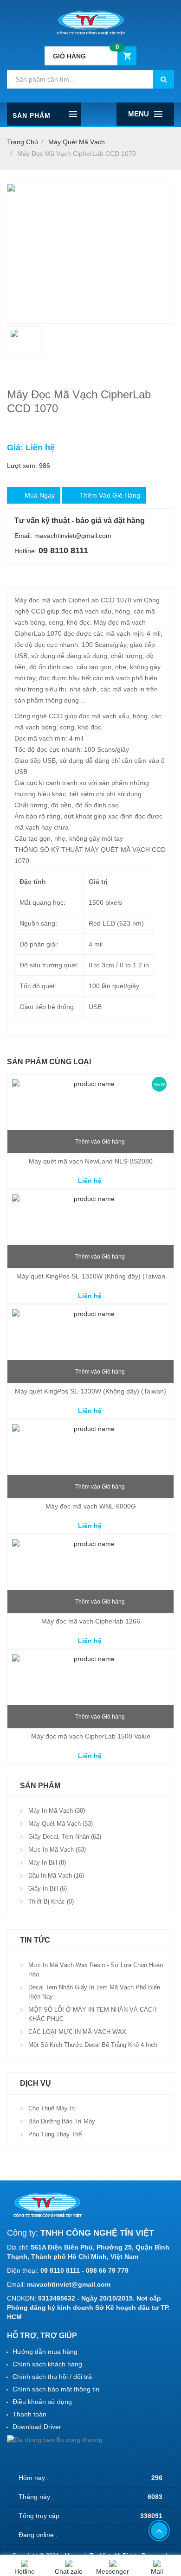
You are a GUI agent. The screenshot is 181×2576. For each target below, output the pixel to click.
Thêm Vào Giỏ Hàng (110, 495)
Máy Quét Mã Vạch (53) (61, 1824)
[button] (90, 56)
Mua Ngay (40, 495)
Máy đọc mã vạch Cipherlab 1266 (91, 1621)
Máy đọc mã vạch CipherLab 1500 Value (91, 1736)
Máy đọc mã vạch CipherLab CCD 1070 (77, 153)
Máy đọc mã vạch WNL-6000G (91, 1506)
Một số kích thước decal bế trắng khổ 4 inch (93, 2045)
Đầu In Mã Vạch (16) (56, 1876)
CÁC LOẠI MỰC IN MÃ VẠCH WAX (77, 2032)
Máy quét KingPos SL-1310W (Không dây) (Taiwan (91, 1276)
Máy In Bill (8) (47, 1863)
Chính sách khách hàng (47, 2364)
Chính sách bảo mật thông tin (56, 2389)
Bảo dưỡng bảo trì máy (62, 2121)
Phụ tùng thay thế (55, 2134)
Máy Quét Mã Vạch (77, 142)
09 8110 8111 (63, 550)
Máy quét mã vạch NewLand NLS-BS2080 (91, 1161)
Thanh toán (29, 2414)
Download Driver (37, 2427)
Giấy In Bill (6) (48, 1889)
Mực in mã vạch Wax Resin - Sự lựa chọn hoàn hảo (96, 1970)
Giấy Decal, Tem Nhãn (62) (65, 1837)
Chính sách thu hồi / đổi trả (52, 2377)
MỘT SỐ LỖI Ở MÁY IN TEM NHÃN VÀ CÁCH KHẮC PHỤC (92, 2014)
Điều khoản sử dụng (42, 2402)
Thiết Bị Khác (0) (51, 1902)
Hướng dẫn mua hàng (45, 2352)
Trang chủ (23, 142)
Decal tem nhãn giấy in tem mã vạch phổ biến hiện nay (94, 1992)
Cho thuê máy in (52, 2108)
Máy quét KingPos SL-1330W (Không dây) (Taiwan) (90, 1391)
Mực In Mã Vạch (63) (57, 1850)
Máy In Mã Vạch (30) (57, 1811)
